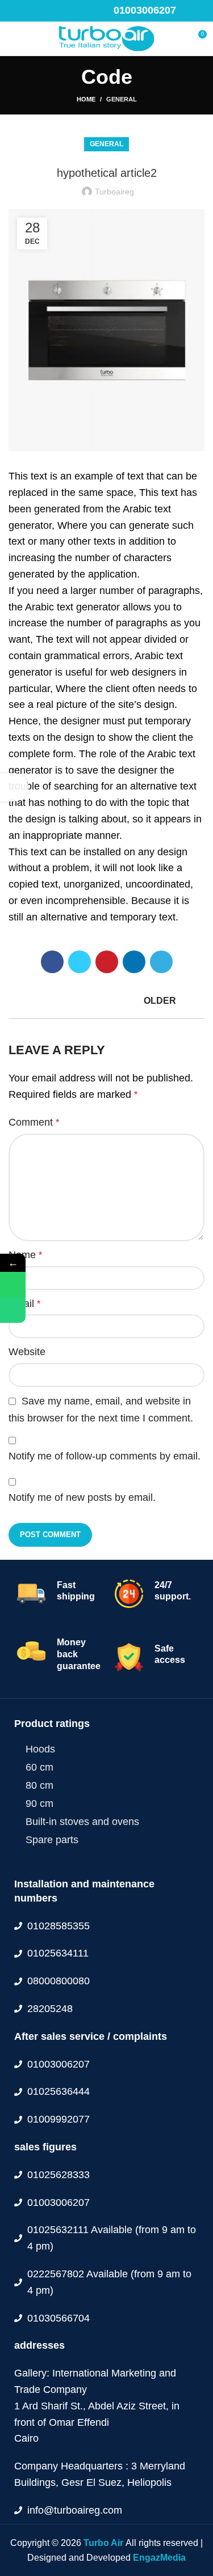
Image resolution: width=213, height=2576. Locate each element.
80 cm (39, 1785)
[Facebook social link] (15, 11)
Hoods (40, 1749)
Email (24, 1304)
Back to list (107, 1001)
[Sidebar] (14, 787)
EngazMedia (159, 2558)
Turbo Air (105, 2543)
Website (27, 1352)
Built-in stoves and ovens (82, 1822)
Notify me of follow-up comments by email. (105, 1456)
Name (25, 1255)
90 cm (39, 1803)
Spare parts (52, 1840)
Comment (34, 1122)
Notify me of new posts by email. (82, 1497)
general (122, 99)
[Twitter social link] (28, 11)
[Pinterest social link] (41, 11)
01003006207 (145, 10)
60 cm (39, 1767)
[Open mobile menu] (14, 39)
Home (86, 99)
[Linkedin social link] (54, 11)
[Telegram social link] (67, 11)
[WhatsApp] (13, 1285)
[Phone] (13, 1310)
